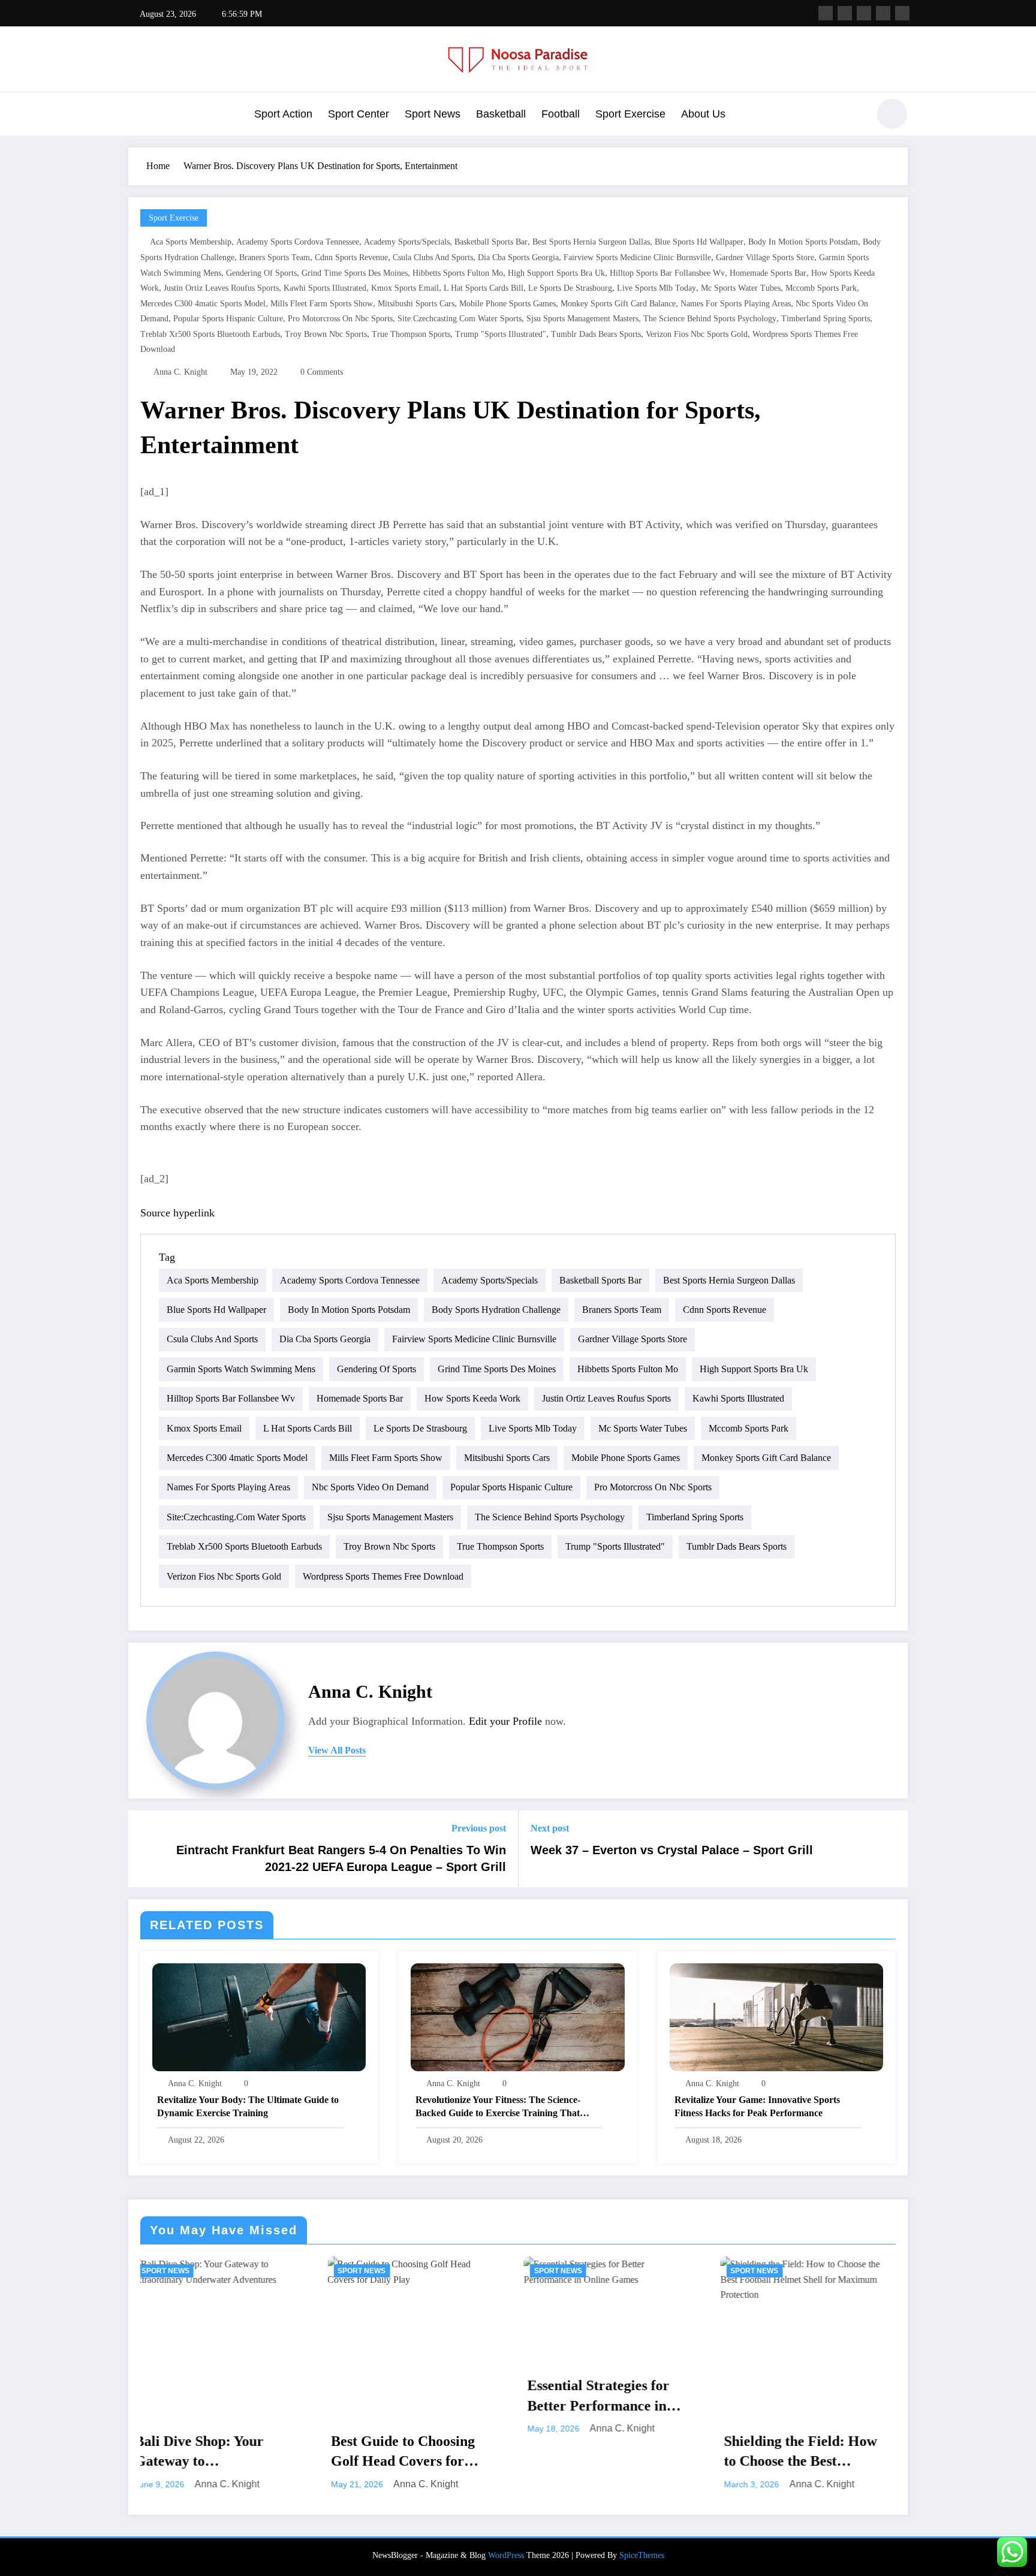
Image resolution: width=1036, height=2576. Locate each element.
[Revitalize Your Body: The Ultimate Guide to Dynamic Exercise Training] (259, 2016)
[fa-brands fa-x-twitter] (845, 13)
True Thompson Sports (411, 334)
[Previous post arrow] (145, 1849)
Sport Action (283, 114)
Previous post (479, 1828)
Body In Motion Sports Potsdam (803, 242)
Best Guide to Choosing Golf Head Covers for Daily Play (200, 2453)
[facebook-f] (826, 13)
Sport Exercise (630, 114)
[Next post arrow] (891, 1849)
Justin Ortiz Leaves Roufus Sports (221, 288)
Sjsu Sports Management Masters (582, 319)
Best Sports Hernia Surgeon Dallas (591, 242)
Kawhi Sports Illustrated (325, 288)
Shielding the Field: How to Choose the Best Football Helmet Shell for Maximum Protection (600, 2453)
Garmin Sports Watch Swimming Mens (241, 1369)
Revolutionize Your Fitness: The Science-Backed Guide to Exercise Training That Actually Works (498, 2108)
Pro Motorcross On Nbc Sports (340, 319)
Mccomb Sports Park (821, 288)
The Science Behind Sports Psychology (710, 319)
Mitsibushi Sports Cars (416, 304)
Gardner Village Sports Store (765, 257)
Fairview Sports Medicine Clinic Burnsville (637, 257)
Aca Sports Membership (191, 242)
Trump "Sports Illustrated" (501, 334)
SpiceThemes (642, 2555)
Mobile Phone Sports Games (508, 304)
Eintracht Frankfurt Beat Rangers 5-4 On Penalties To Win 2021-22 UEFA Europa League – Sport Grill (341, 1858)
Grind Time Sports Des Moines (355, 273)
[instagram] (883, 13)
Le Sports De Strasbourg (570, 288)
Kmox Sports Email (405, 288)
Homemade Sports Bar (768, 273)
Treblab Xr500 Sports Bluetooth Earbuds (210, 334)
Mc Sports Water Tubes (741, 288)
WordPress (506, 2555)
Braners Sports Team (275, 257)
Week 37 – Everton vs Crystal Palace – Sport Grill (672, 1850)
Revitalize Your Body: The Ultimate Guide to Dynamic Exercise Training (248, 2106)
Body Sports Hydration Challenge (496, 1310)
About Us (703, 114)
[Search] (853, 116)
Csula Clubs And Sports (433, 257)
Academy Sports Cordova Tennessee (298, 242)
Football (561, 114)
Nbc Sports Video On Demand (370, 1487)
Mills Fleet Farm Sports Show (322, 304)
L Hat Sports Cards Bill (484, 288)
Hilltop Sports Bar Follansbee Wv (667, 273)
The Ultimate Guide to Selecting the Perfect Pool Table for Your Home (797, 2397)
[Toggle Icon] (137, 115)
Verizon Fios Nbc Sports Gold (697, 334)
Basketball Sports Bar (491, 242)
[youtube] (902, 13)
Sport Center (359, 114)
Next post (550, 1828)
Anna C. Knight (180, 372)
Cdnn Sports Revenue (351, 257)
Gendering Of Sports (261, 273)
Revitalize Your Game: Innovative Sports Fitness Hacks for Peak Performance (757, 2106)
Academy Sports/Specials (407, 242)
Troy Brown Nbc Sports (326, 334)
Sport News (433, 114)
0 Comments (322, 372)
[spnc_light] (892, 114)
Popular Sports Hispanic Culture (228, 319)
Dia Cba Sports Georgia (518, 257)
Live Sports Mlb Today (656, 288)
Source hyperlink (177, 1213)
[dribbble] (864, 13)
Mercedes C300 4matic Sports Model (203, 304)
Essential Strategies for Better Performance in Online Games (396, 2397)
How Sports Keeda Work (472, 1398)
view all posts (337, 1750)
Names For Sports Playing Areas (736, 304)
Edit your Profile (505, 1721)
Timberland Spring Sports (826, 319)
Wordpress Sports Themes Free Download (383, 1576)
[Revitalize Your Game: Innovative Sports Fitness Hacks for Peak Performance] (776, 2016)
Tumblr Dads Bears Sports (596, 334)
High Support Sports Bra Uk (556, 273)
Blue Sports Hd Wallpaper (699, 242)
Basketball (501, 114)
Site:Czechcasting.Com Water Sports (460, 319)
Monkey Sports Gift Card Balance (618, 304)
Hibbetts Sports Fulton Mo (458, 273)
